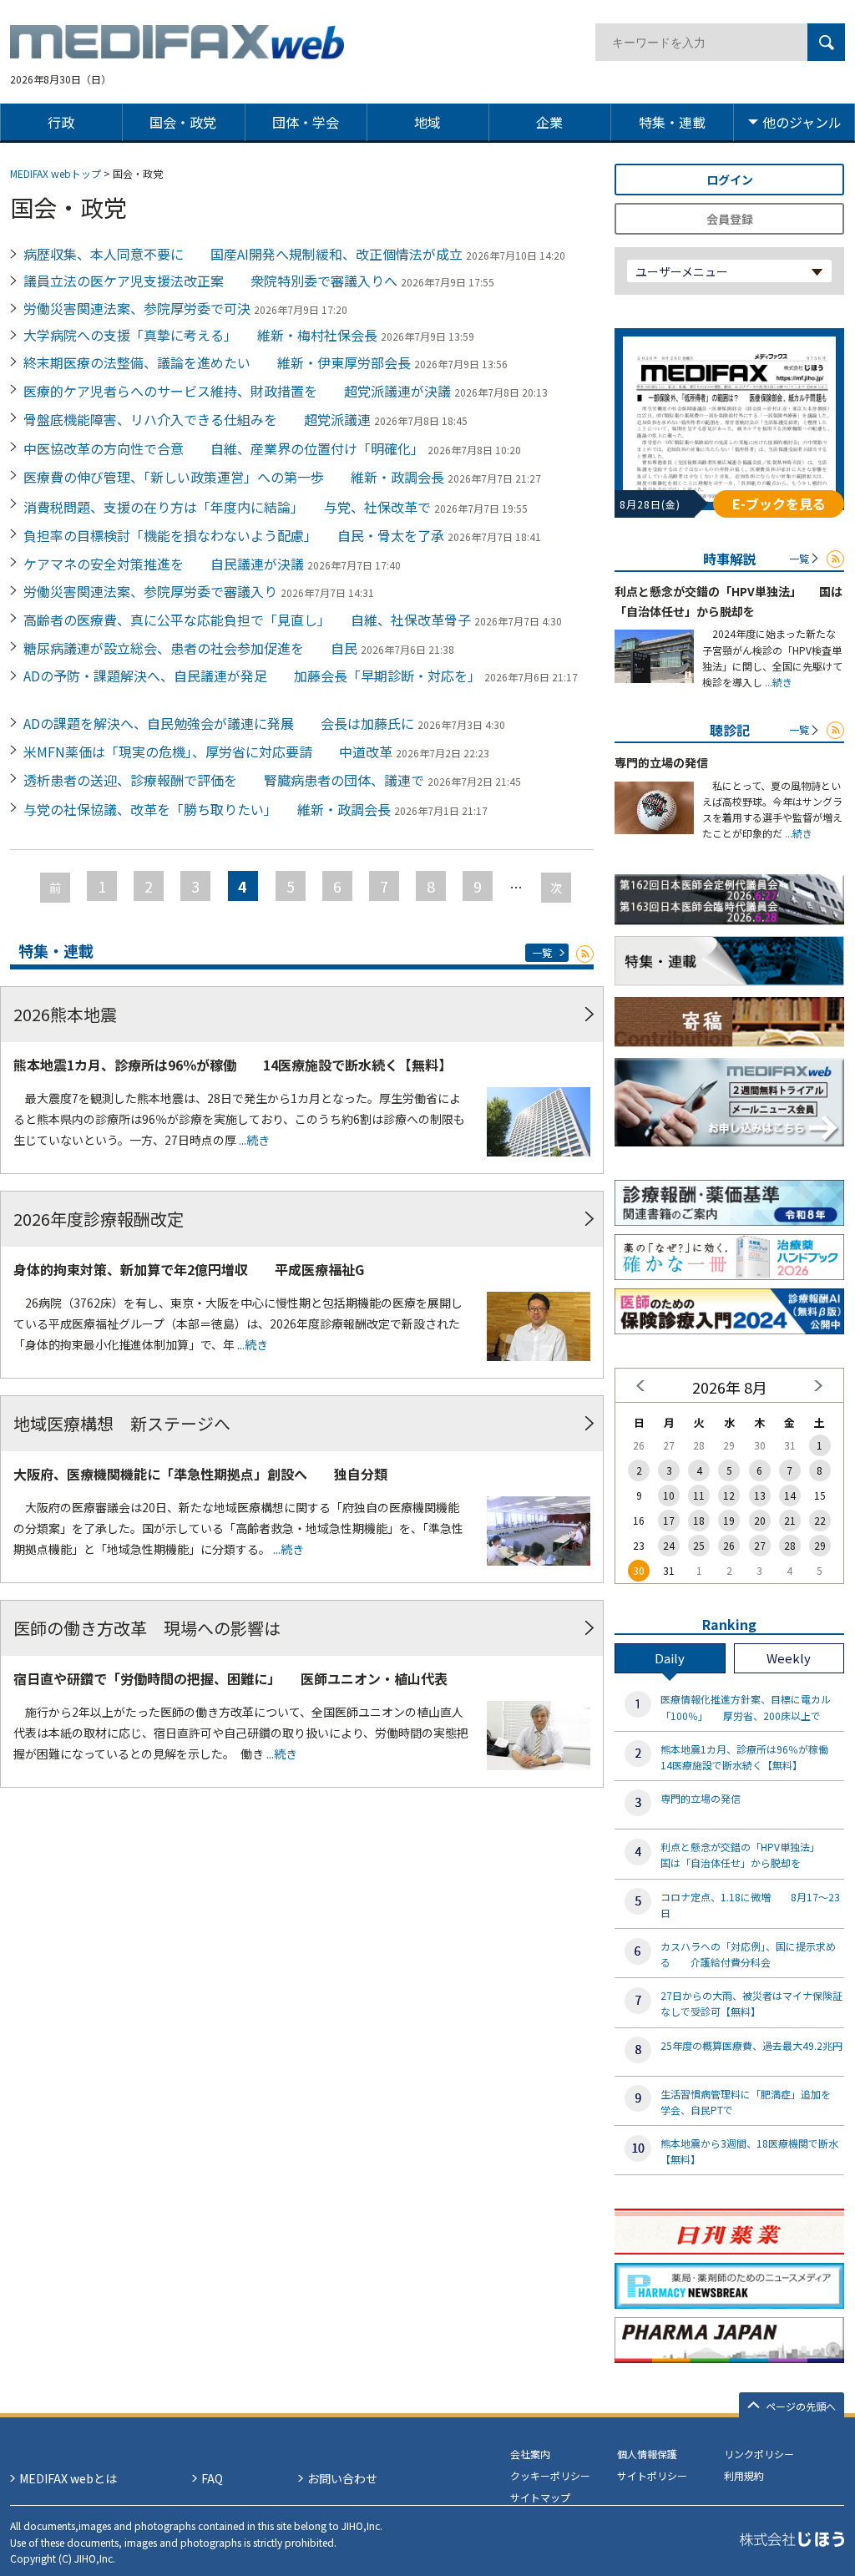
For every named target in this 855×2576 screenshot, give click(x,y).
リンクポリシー (759, 2454)
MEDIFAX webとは (68, 2478)
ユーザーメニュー (682, 271)
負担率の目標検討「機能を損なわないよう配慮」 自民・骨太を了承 (234, 535)
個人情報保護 (647, 2454)
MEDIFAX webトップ (56, 173)
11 (699, 1495)
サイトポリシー (652, 2475)
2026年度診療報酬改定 (99, 1219)
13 (760, 1495)
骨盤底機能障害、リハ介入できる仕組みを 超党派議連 (197, 419)
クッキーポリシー (550, 2475)
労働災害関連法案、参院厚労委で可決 (137, 308)
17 (669, 1520)
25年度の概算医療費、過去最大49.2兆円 (751, 2045)
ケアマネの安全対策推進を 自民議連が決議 (164, 564)
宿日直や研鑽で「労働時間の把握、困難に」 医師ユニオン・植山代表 (230, 1678)
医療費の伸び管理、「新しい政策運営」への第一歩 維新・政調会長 (234, 477)
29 (820, 1545)
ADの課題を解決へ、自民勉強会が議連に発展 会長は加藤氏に (219, 723)
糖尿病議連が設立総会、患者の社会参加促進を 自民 (190, 648)
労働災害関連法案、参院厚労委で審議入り (150, 591)
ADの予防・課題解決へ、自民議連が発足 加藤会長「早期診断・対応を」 (252, 676)
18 (699, 1520)
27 (760, 1545)
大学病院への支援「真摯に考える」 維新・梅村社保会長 (200, 335)
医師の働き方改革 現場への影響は (147, 1628)
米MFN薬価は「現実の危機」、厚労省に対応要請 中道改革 (208, 752)
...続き (253, 1140)
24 (669, 1545)
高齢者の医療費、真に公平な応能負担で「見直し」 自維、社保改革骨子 (247, 620)
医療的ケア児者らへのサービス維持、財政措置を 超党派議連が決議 (237, 391)
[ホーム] (177, 49)
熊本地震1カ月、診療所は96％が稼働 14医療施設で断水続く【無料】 (233, 1065)
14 (790, 1495)
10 (669, 1495)
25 (699, 1545)
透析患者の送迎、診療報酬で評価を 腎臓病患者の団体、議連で (224, 780)
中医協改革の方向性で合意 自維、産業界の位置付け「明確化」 (224, 448)
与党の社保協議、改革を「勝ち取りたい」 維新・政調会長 (207, 809)
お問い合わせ (342, 2478)
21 (790, 1520)
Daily (670, 1658)
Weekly (789, 1658)
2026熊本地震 (65, 1014)
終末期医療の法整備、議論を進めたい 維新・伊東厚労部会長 (217, 362)
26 (729, 1545)
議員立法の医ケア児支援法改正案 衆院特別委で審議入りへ (210, 281)
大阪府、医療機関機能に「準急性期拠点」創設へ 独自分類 (200, 1474)
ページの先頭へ (801, 2406)
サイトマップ (540, 2497)
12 (729, 1495)
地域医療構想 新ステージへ (122, 1423)
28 (790, 1545)
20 (760, 1520)
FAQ (212, 2478)
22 (820, 1520)
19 (729, 1520)
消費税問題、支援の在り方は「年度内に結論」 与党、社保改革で (227, 507)
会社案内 (530, 2454)
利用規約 (744, 2475)
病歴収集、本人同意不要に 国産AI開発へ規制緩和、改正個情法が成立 (243, 254)
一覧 (542, 952)
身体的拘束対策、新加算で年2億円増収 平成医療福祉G (189, 1269)
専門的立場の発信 (661, 762)
